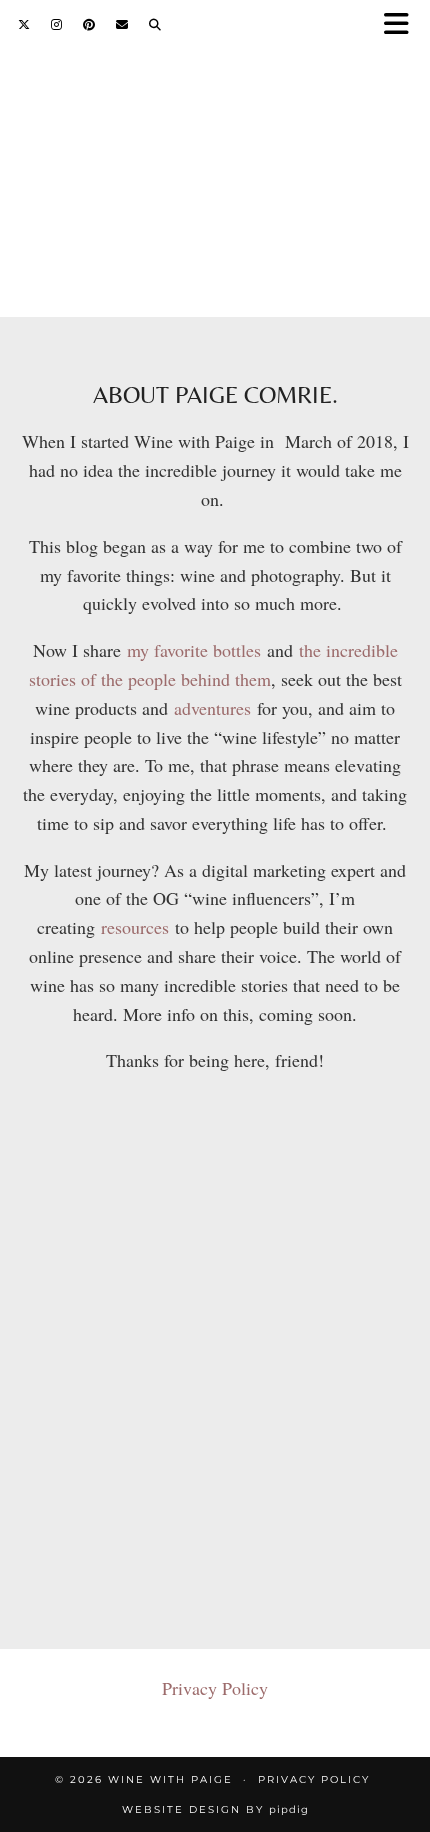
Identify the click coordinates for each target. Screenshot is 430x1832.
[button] (403, 25)
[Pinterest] (89, 24)
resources (138, 927)
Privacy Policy (215, 1688)
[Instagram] (57, 24)
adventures (212, 708)
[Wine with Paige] (215, 133)
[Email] (122, 24)
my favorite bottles (194, 650)
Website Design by (215, 1809)
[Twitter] (24, 24)
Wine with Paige (170, 1779)
